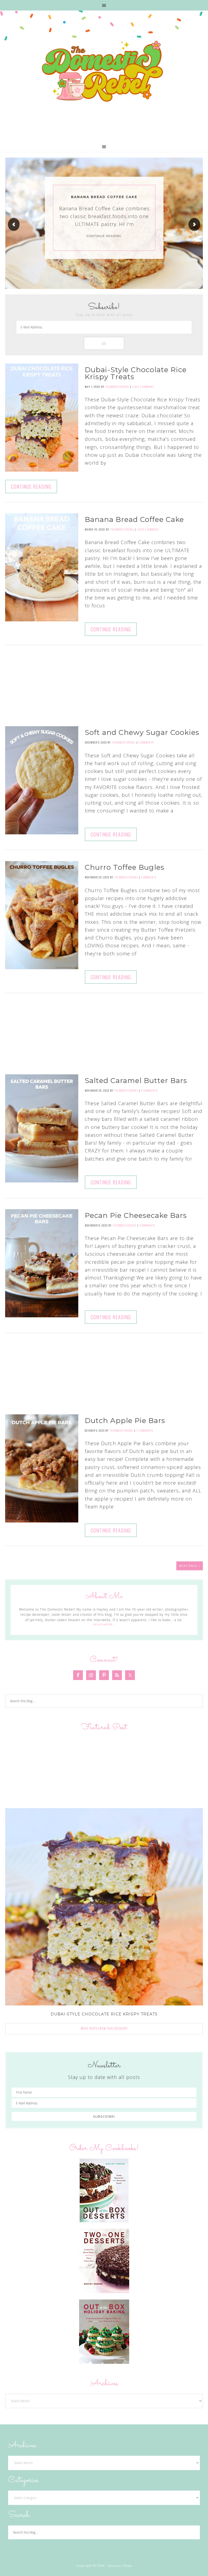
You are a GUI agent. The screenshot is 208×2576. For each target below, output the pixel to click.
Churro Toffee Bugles (125, 867)
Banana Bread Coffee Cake (104, 197)
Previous (14, 224)
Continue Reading (104, 236)
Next (194, 224)
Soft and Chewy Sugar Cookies (142, 732)
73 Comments (149, 1090)
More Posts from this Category (104, 2028)
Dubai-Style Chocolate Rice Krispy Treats (136, 373)
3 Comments (149, 877)
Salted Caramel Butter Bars (136, 1081)
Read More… (104, 1624)
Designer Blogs (120, 2566)
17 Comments (145, 1430)
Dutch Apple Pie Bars (125, 1421)
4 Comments (147, 1225)
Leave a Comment (143, 387)
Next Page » (190, 1566)
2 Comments (146, 742)
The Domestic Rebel (104, 72)
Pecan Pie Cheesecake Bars (136, 1215)
